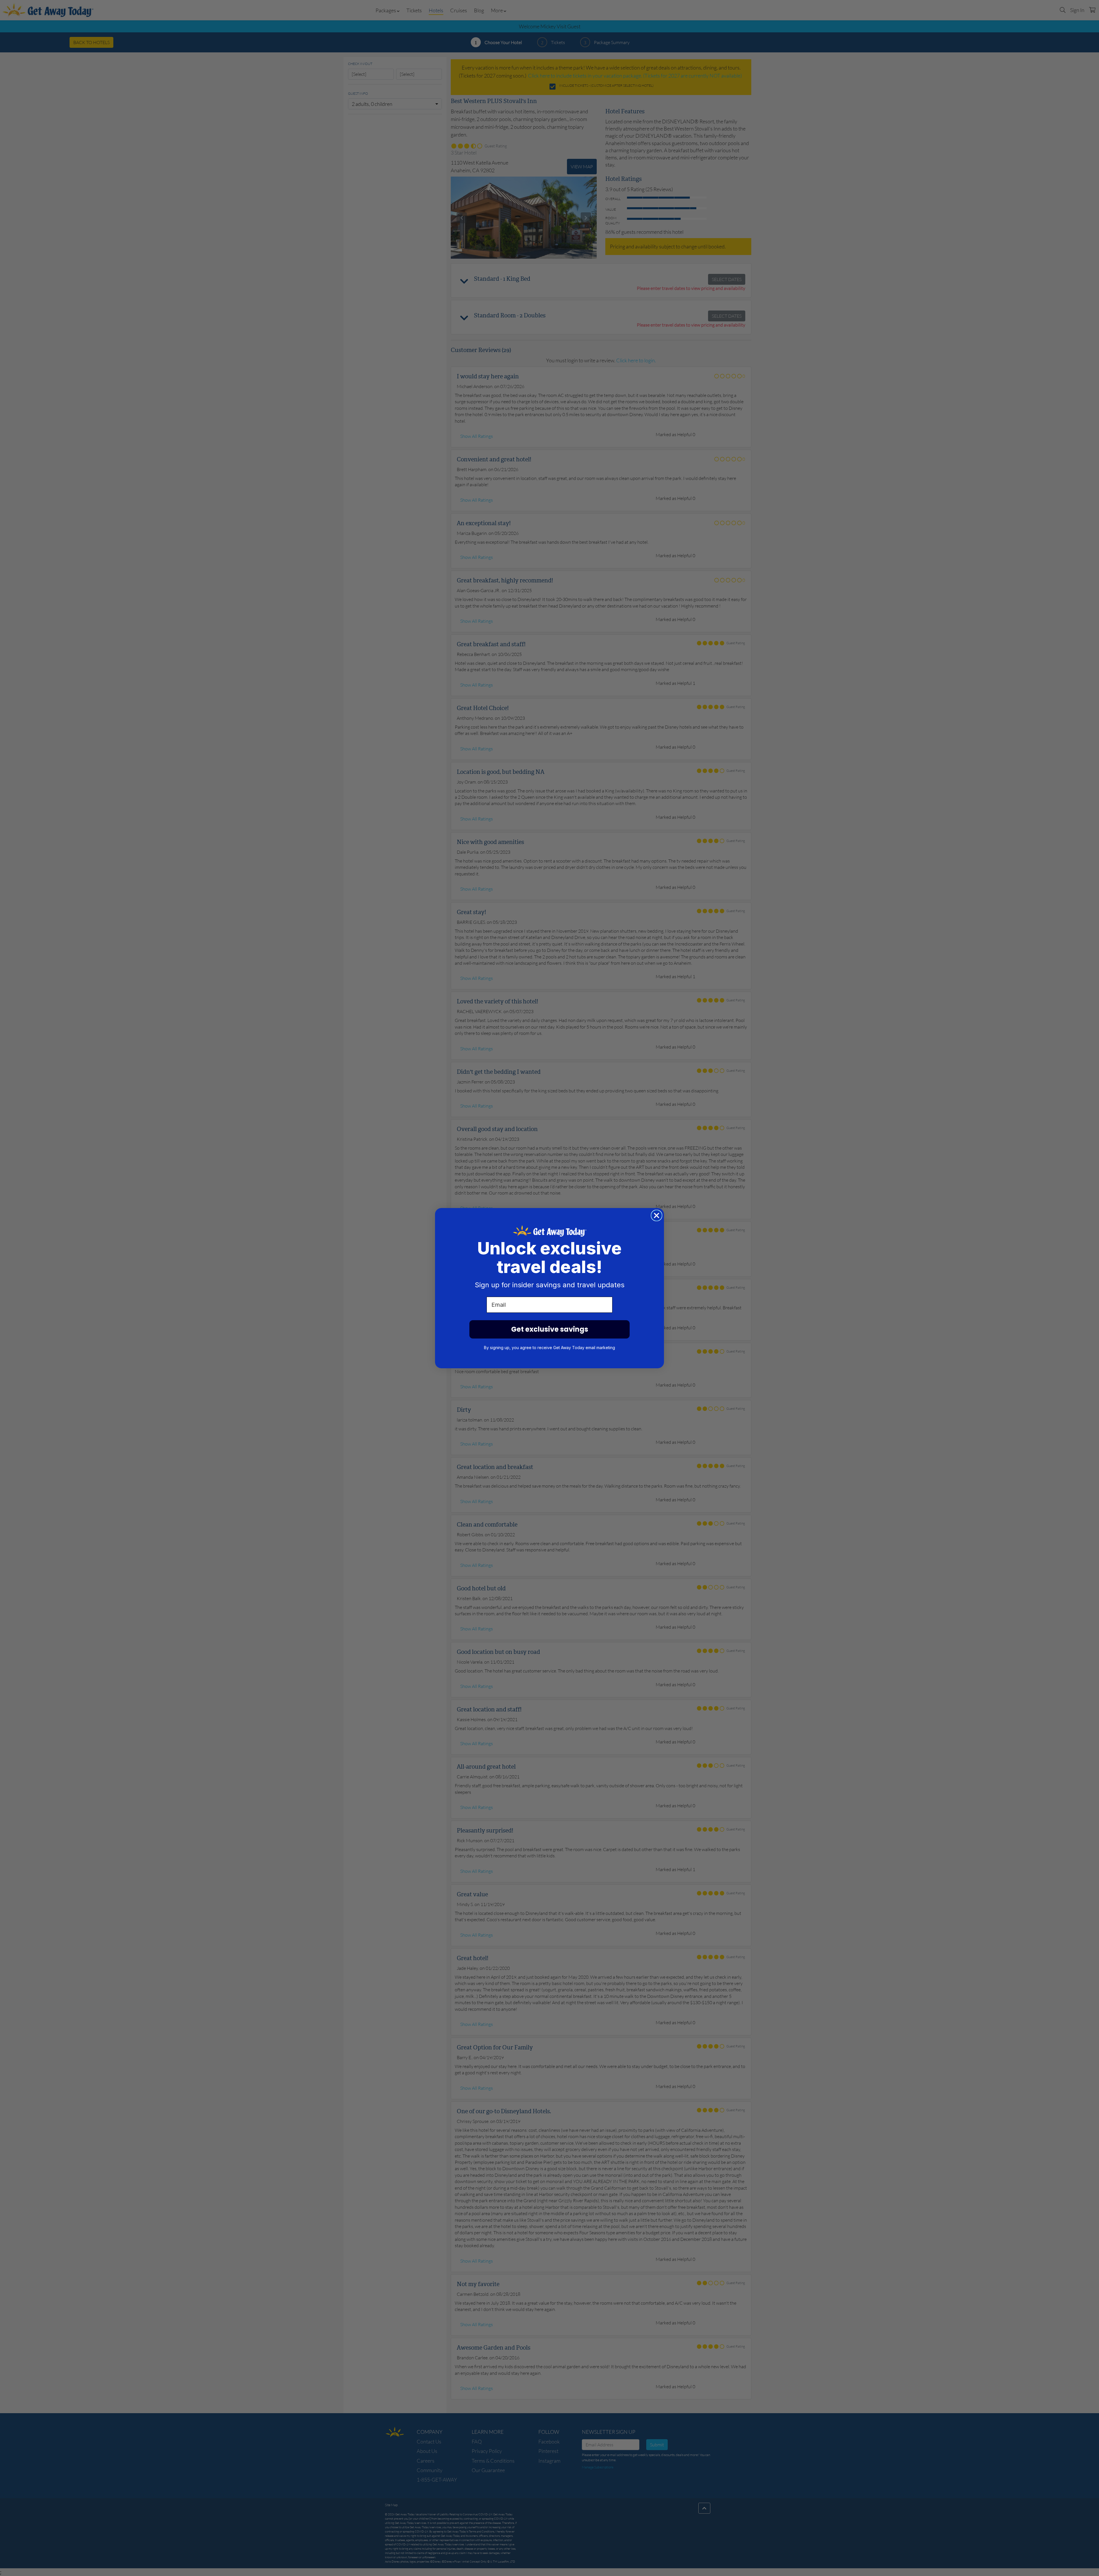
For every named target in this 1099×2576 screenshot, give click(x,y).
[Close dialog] (657, 1215)
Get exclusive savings (550, 1329)
